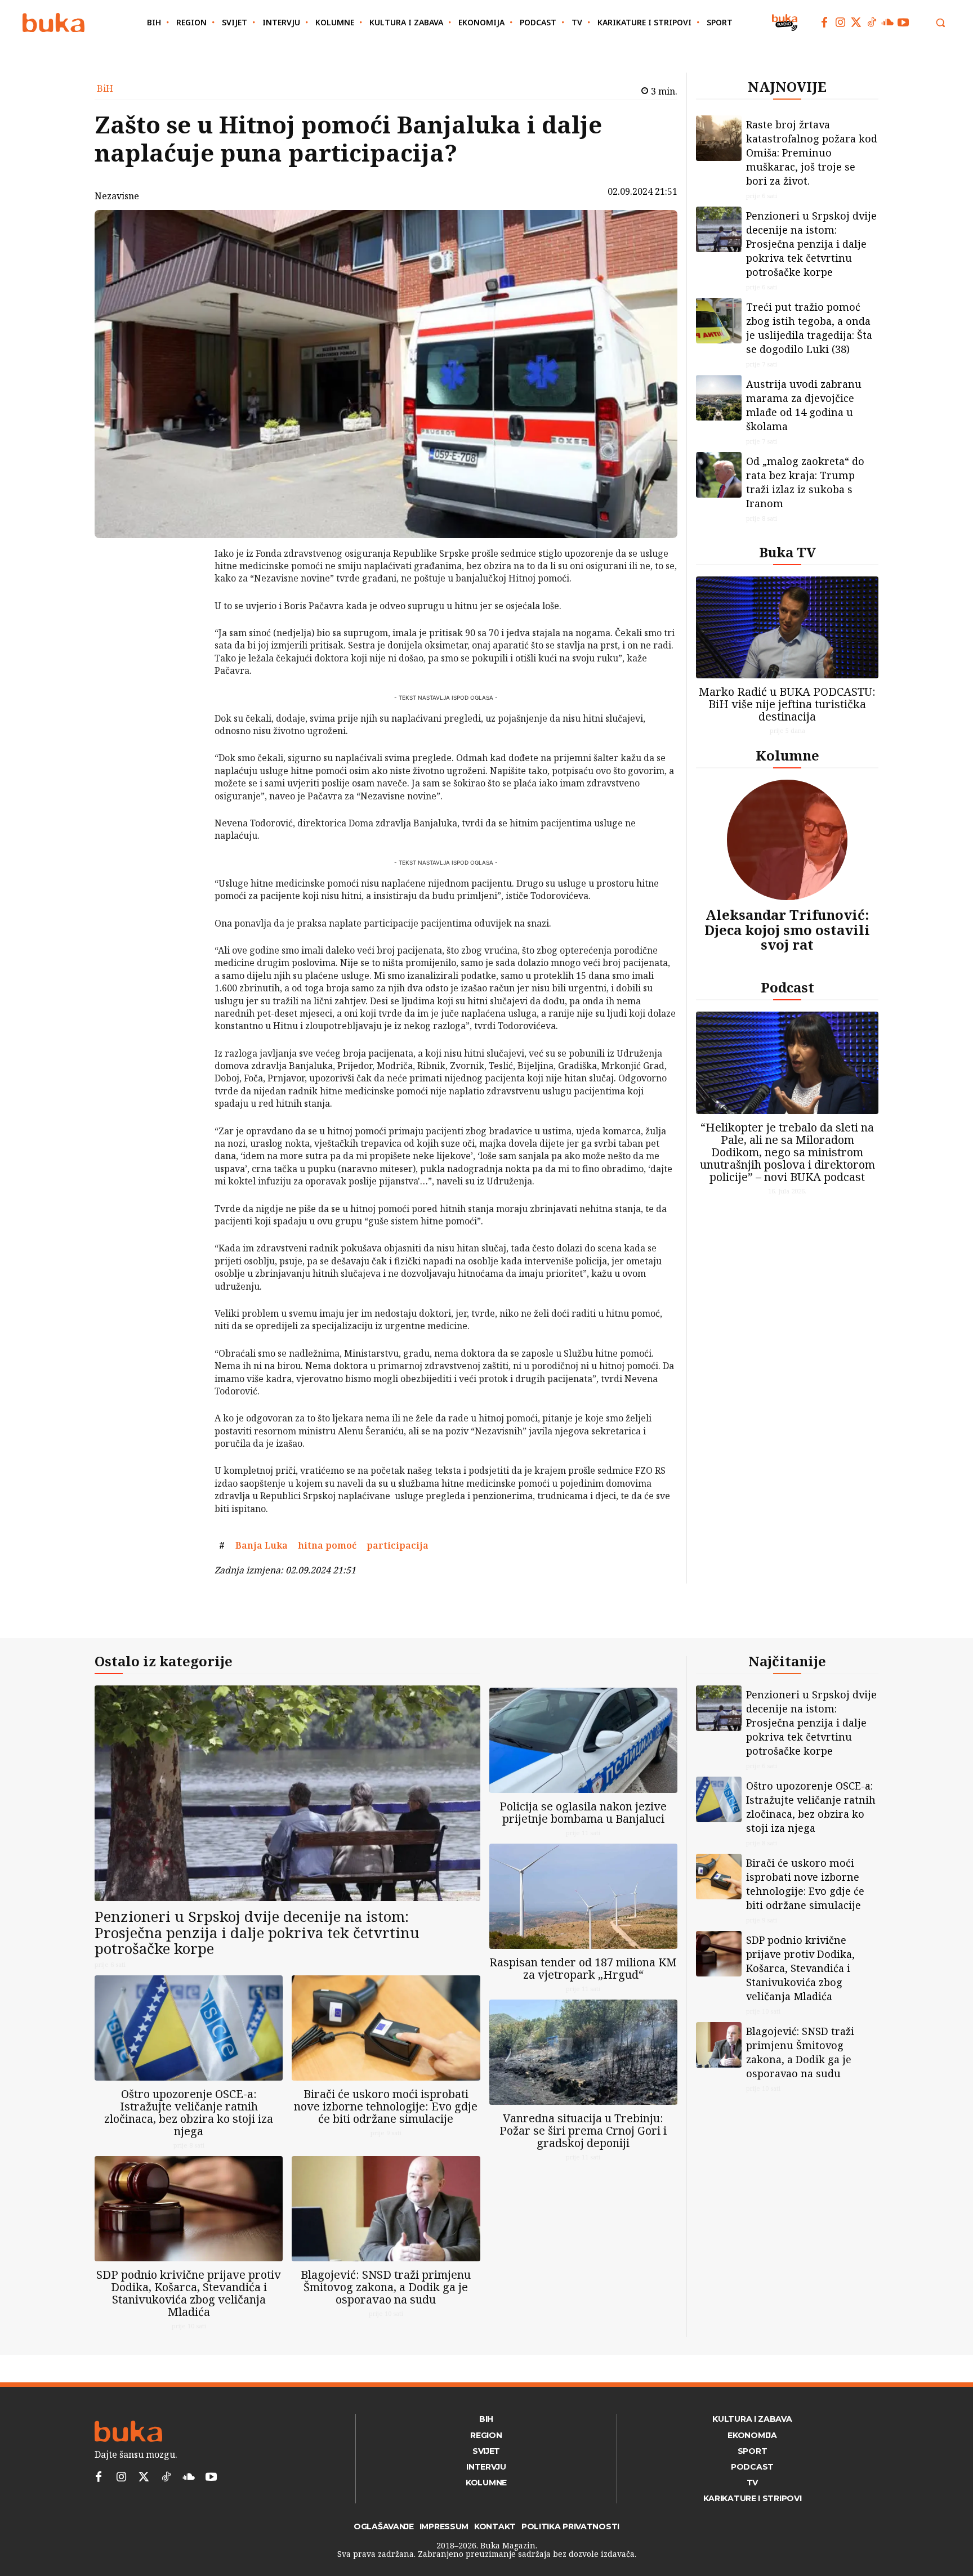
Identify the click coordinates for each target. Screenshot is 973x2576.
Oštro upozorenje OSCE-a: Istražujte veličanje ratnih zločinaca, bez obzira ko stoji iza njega (189, 2112)
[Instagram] (840, 23)
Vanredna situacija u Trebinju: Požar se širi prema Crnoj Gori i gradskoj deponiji (583, 2130)
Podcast (787, 987)
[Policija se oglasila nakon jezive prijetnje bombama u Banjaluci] (583, 1740)
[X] (185, 585)
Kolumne (787, 755)
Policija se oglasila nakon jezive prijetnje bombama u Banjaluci (583, 1812)
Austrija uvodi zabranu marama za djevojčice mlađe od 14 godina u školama (804, 405)
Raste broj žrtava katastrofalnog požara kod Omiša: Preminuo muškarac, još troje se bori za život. (812, 153)
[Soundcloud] (887, 23)
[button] (940, 23)
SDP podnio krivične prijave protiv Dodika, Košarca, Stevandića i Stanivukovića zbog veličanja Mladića (189, 2293)
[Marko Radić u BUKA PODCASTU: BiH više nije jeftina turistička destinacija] (787, 627)
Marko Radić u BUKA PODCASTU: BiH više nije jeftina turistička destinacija (787, 704)
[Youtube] (903, 23)
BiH (105, 88)
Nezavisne (117, 196)
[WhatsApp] (185, 638)
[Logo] (53, 23)
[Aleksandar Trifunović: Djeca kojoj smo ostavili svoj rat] (787, 840)
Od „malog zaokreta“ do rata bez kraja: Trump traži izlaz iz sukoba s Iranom (805, 482)
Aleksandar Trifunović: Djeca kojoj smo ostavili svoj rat (787, 929)
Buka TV (787, 552)
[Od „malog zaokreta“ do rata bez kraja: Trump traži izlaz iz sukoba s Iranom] (719, 475)
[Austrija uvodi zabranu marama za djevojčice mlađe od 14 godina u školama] (719, 398)
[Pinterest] (185, 611)
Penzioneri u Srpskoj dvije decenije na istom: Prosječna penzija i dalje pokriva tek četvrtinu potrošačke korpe (811, 244)
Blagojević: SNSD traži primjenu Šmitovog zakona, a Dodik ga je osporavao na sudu (386, 2287)
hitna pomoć (327, 1545)
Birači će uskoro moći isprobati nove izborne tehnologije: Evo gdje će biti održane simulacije (386, 2106)
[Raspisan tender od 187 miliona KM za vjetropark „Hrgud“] (583, 1896)
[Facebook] (824, 23)
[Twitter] (856, 23)
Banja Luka (262, 1545)
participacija (398, 1545)
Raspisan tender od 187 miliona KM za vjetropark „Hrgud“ (583, 1968)
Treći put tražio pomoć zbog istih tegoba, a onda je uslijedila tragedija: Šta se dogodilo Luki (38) (809, 328)
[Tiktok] (872, 23)
